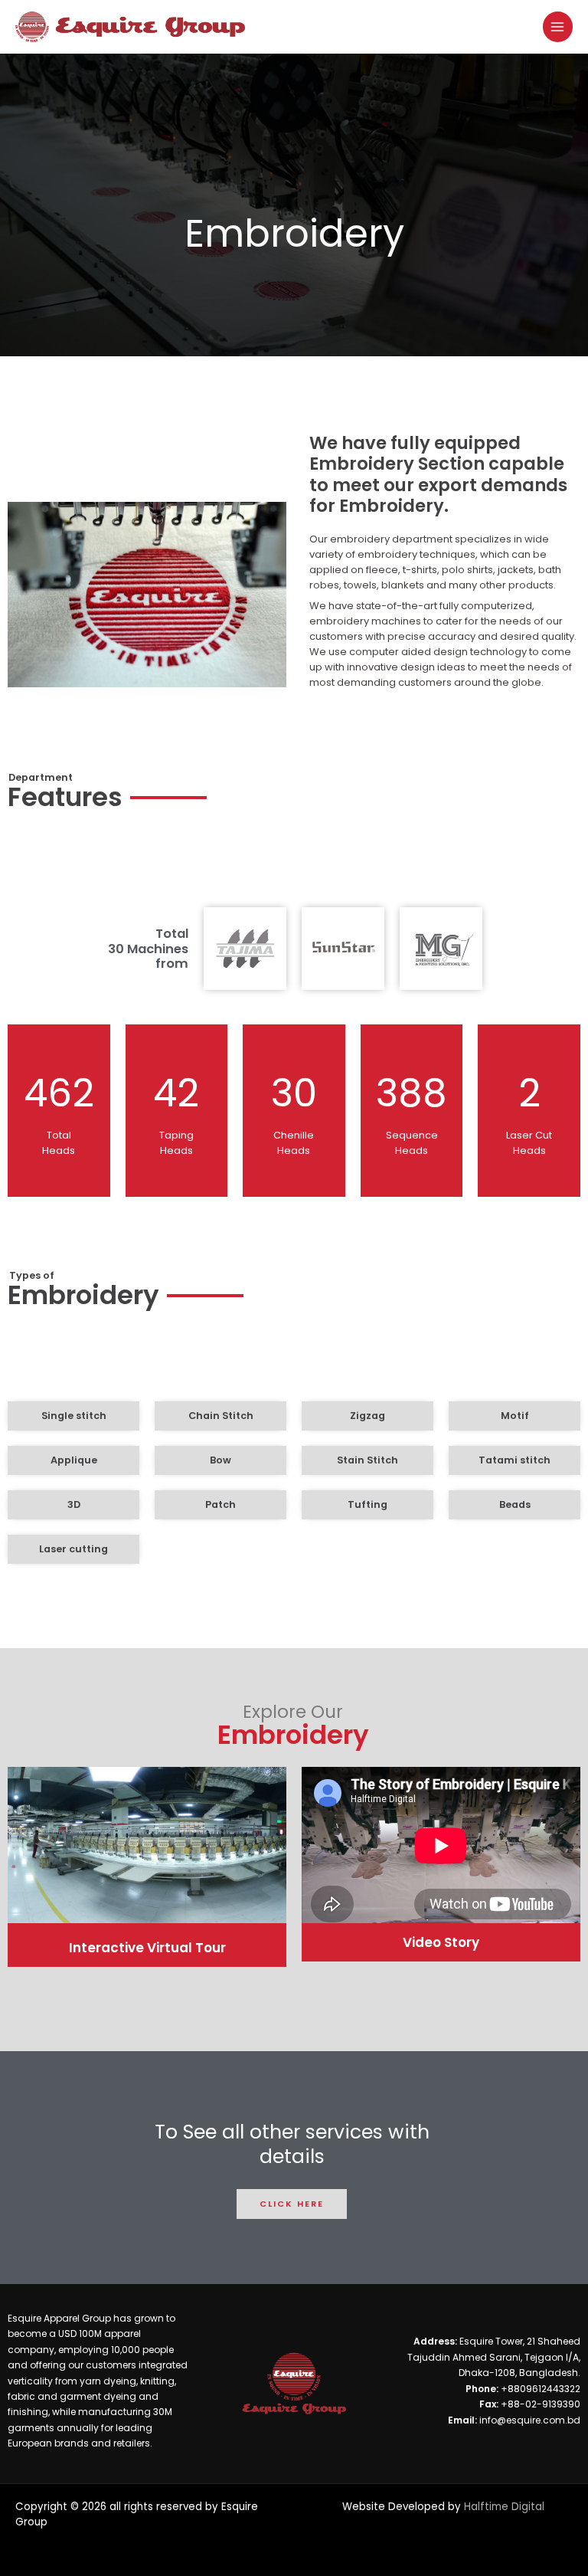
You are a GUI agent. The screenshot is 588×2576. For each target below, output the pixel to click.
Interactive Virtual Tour (147, 1948)
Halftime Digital (504, 2507)
